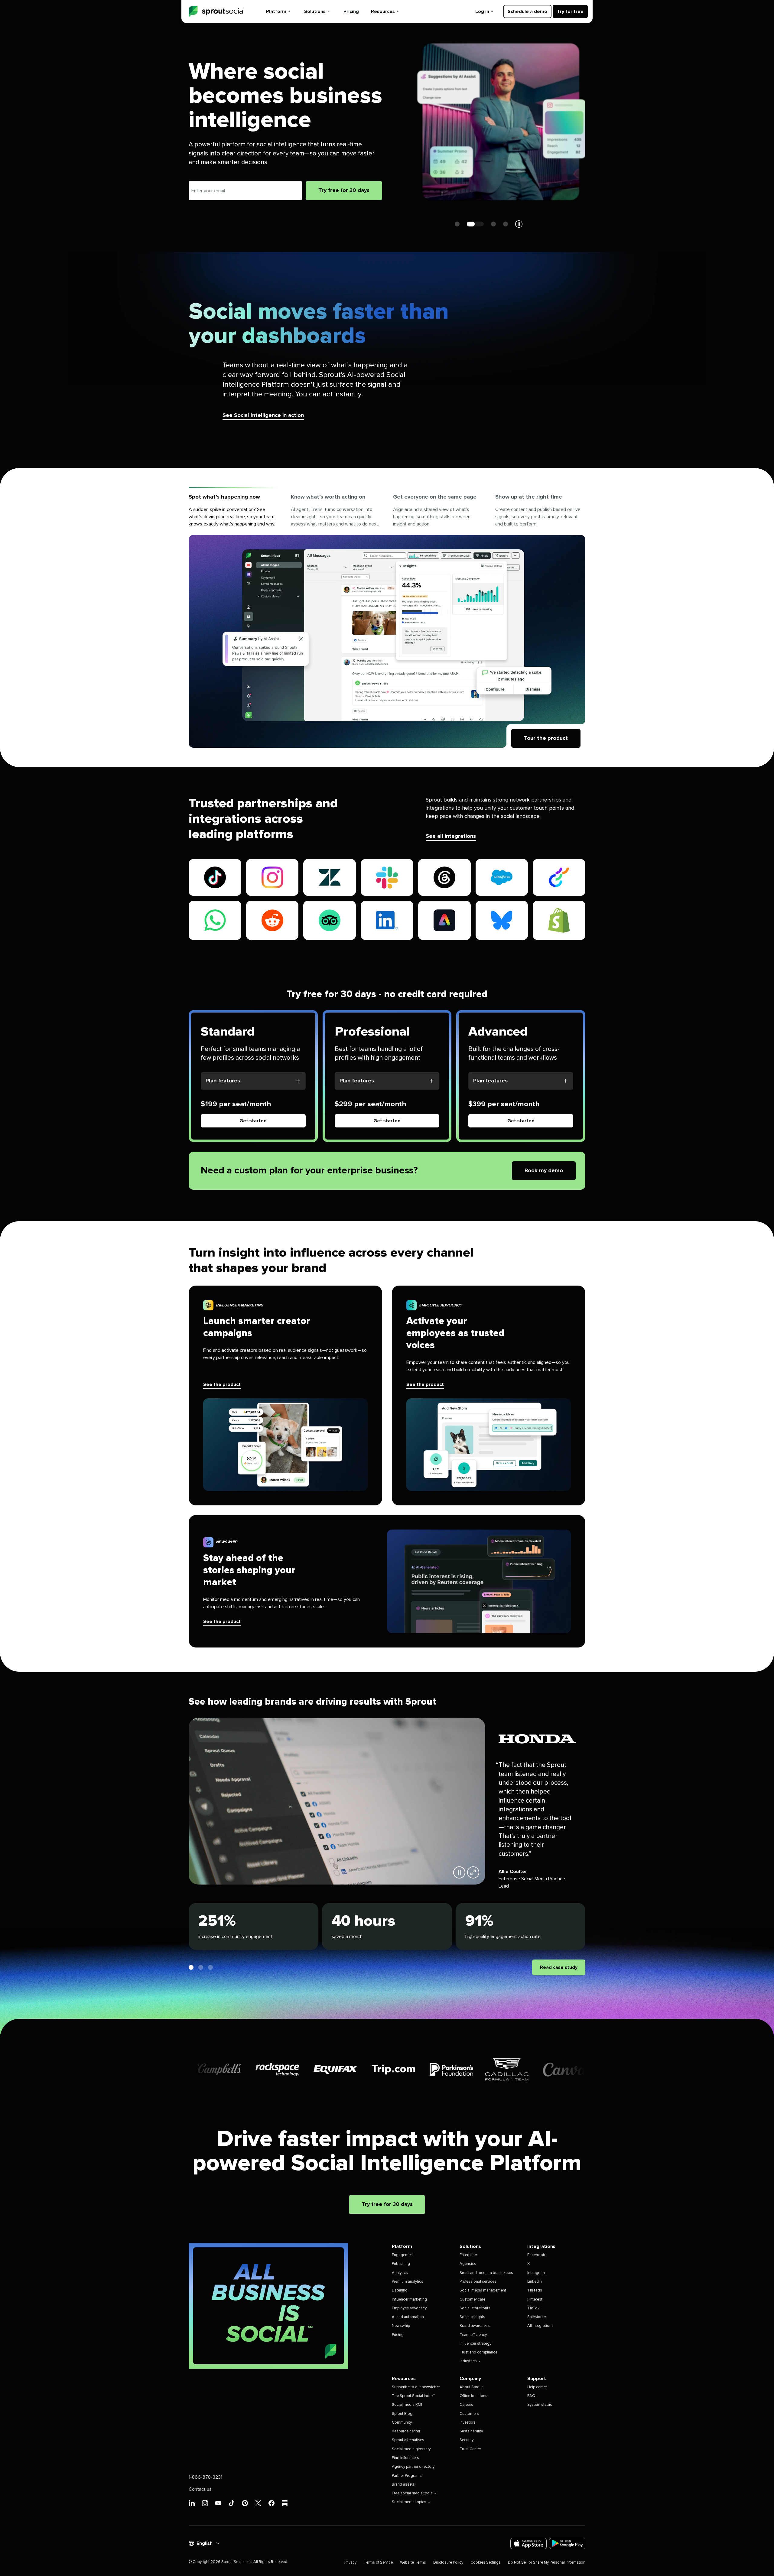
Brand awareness (475, 2326)
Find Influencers (405, 2458)
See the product (222, 1384)
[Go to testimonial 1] (191, 1967)
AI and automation (408, 2317)
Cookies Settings (486, 2563)
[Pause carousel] (519, 224)
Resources (383, 11)
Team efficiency (473, 2335)
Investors (468, 2423)
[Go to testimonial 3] (210, 1967)
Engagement (403, 2255)
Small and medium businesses (486, 2273)
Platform (276, 11)
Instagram (536, 2273)
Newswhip (401, 2326)
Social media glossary (411, 2449)
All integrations (540, 2326)
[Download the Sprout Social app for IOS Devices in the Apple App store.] (528, 2543)
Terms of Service (378, 2563)
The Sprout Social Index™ (413, 2396)
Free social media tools (412, 2493)
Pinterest (535, 2300)
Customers (469, 2414)
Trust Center (470, 2449)
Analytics (400, 2273)
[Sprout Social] (216, 12)
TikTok (533, 2308)
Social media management (483, 2290)
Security (467, 2440)
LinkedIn (535, 2282)
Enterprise (468, 2255)
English (205, 2543)
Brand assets (403, 2485)
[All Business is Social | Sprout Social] (268, 2306)
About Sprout (471, 2387)
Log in (482, 11)
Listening (400, 2290)
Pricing (351, 11)
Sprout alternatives (408, 2440)
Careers (466, 2405)
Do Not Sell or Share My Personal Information (547, 2563)
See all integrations (451, 836)
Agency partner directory (413, 2467)
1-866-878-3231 (205, 2477)
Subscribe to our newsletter (416, 2387)
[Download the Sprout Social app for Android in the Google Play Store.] (567, 2543)
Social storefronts (475, 2308)
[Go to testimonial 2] (201, 1967)
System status (540, 2405)
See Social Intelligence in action (263, 415)
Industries (468, 2361)
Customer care (472, 2300)
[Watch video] (473, 1872)
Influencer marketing (409, 2300)
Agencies (468, 2264)
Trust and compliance (478, 2352)
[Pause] (459, 1872)
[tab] (234, 511)
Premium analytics (408, 2282)
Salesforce (537, 2317)
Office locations (473, 2396)
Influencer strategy (475, 2344)
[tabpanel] (387, 641)
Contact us (200, 2489)
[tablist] (387, 511)
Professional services (478, 2282)
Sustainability (471, 2431)
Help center (537, 2387)
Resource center (406, 2431)
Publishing (401, 2264)
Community (402, 2423)
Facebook (536, 2255)
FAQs (532, 2396)
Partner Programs (407, 2476)
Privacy (350, 2563)
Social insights (472, 2317)
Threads (535, 2290)
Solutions (315, 11)
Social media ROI (407, 2405)
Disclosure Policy (448, 2563)
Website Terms (413, 2563)
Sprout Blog (402, 2414)
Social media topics (409, 2502)
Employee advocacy (409, 2308)
